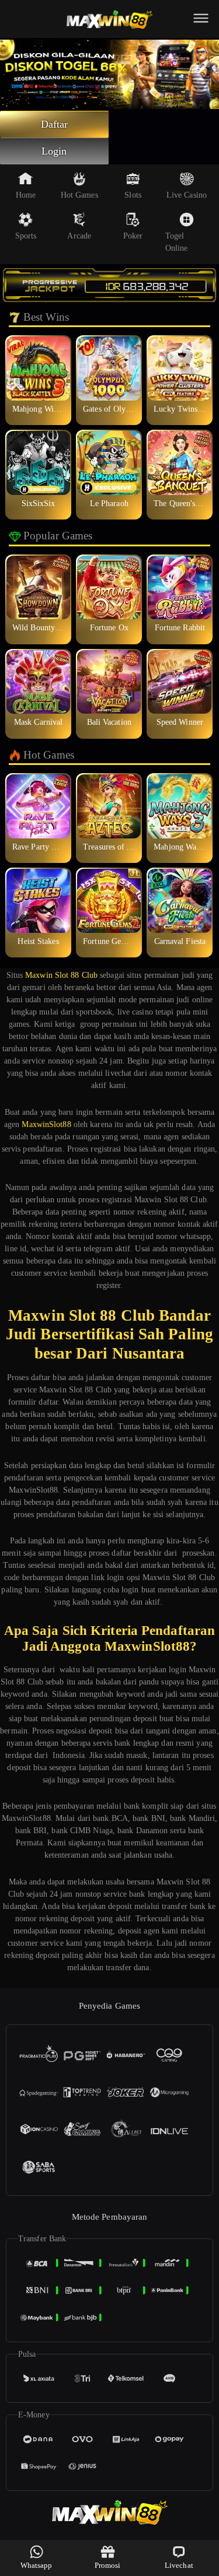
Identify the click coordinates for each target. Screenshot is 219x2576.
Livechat (179, 2565)
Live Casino (187, 195)
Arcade (79, 236)
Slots (133, 195)
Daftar (55, 124)
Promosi (108, 2565)
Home (26, 195)
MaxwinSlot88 (46, 1124)
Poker (133, 236)
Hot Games (79, 195)
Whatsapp (36, 2565)
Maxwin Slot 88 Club (61, 975)
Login (54, 151)
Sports (26, 236)
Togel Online (177, 242)
